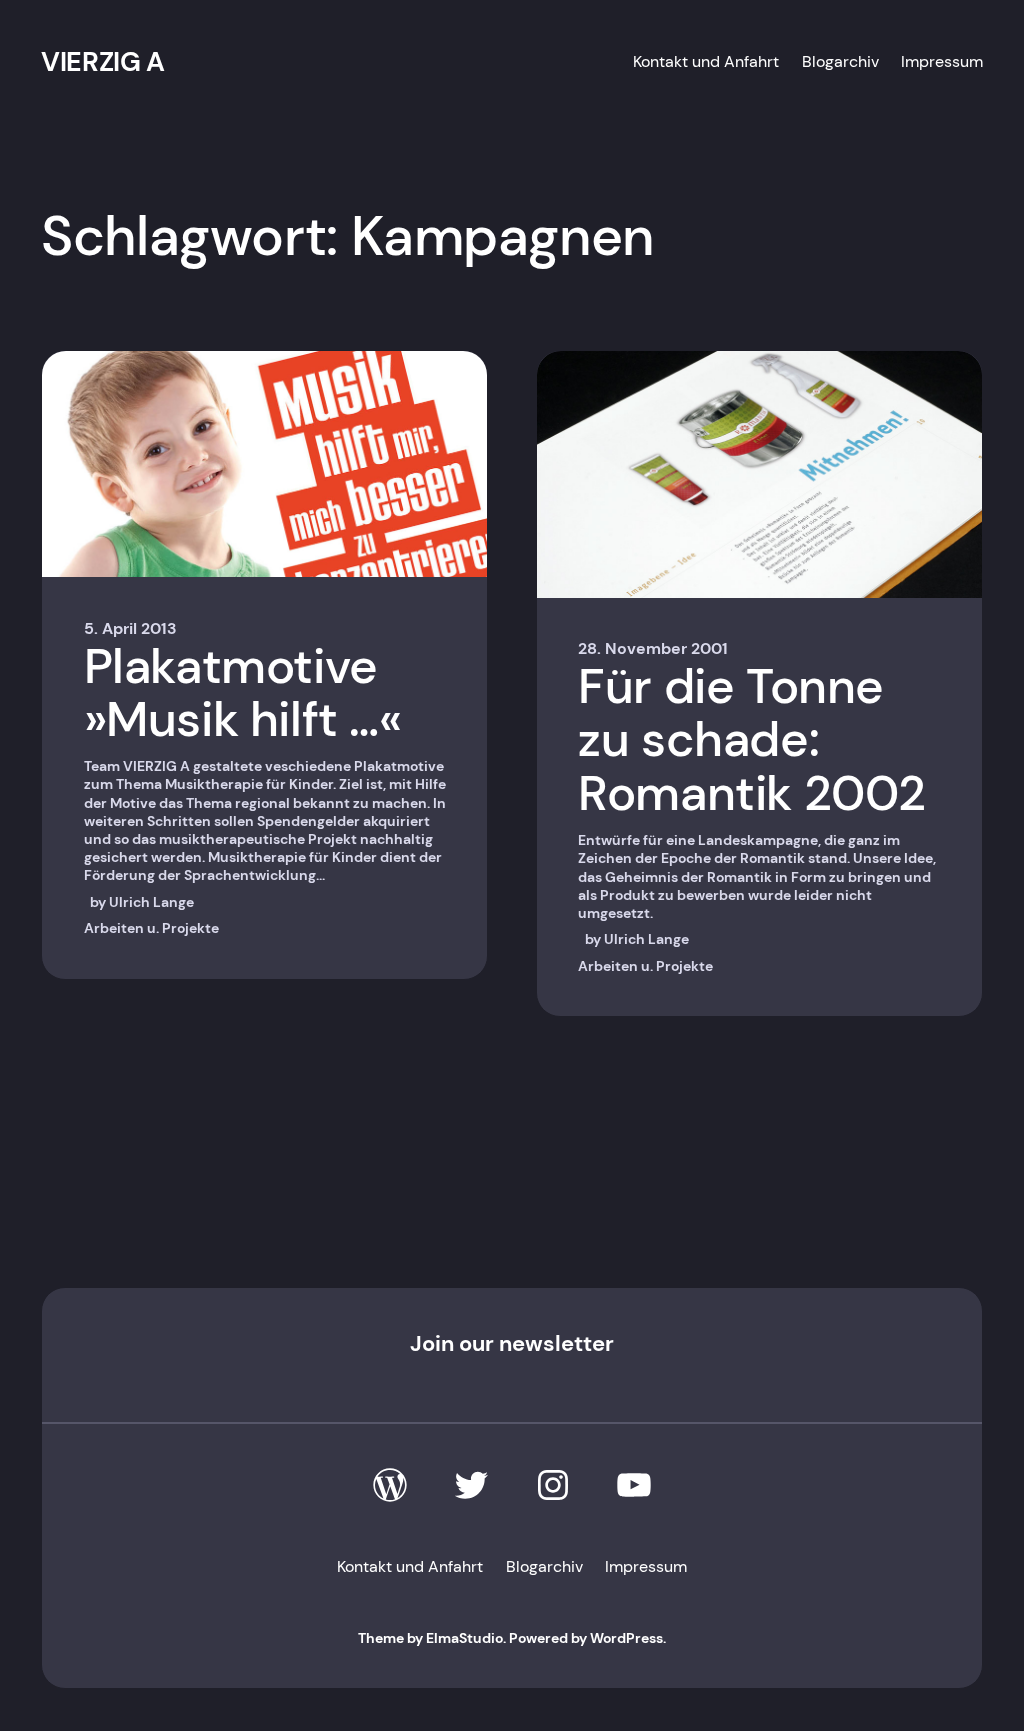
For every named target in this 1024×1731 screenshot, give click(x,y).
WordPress (626, 1638)
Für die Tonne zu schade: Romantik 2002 (752, 740)
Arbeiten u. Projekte (151, 928)
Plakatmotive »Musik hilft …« (243, 693)
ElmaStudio (464, 1638)
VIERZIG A (102, 61)
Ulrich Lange (151, 902)
